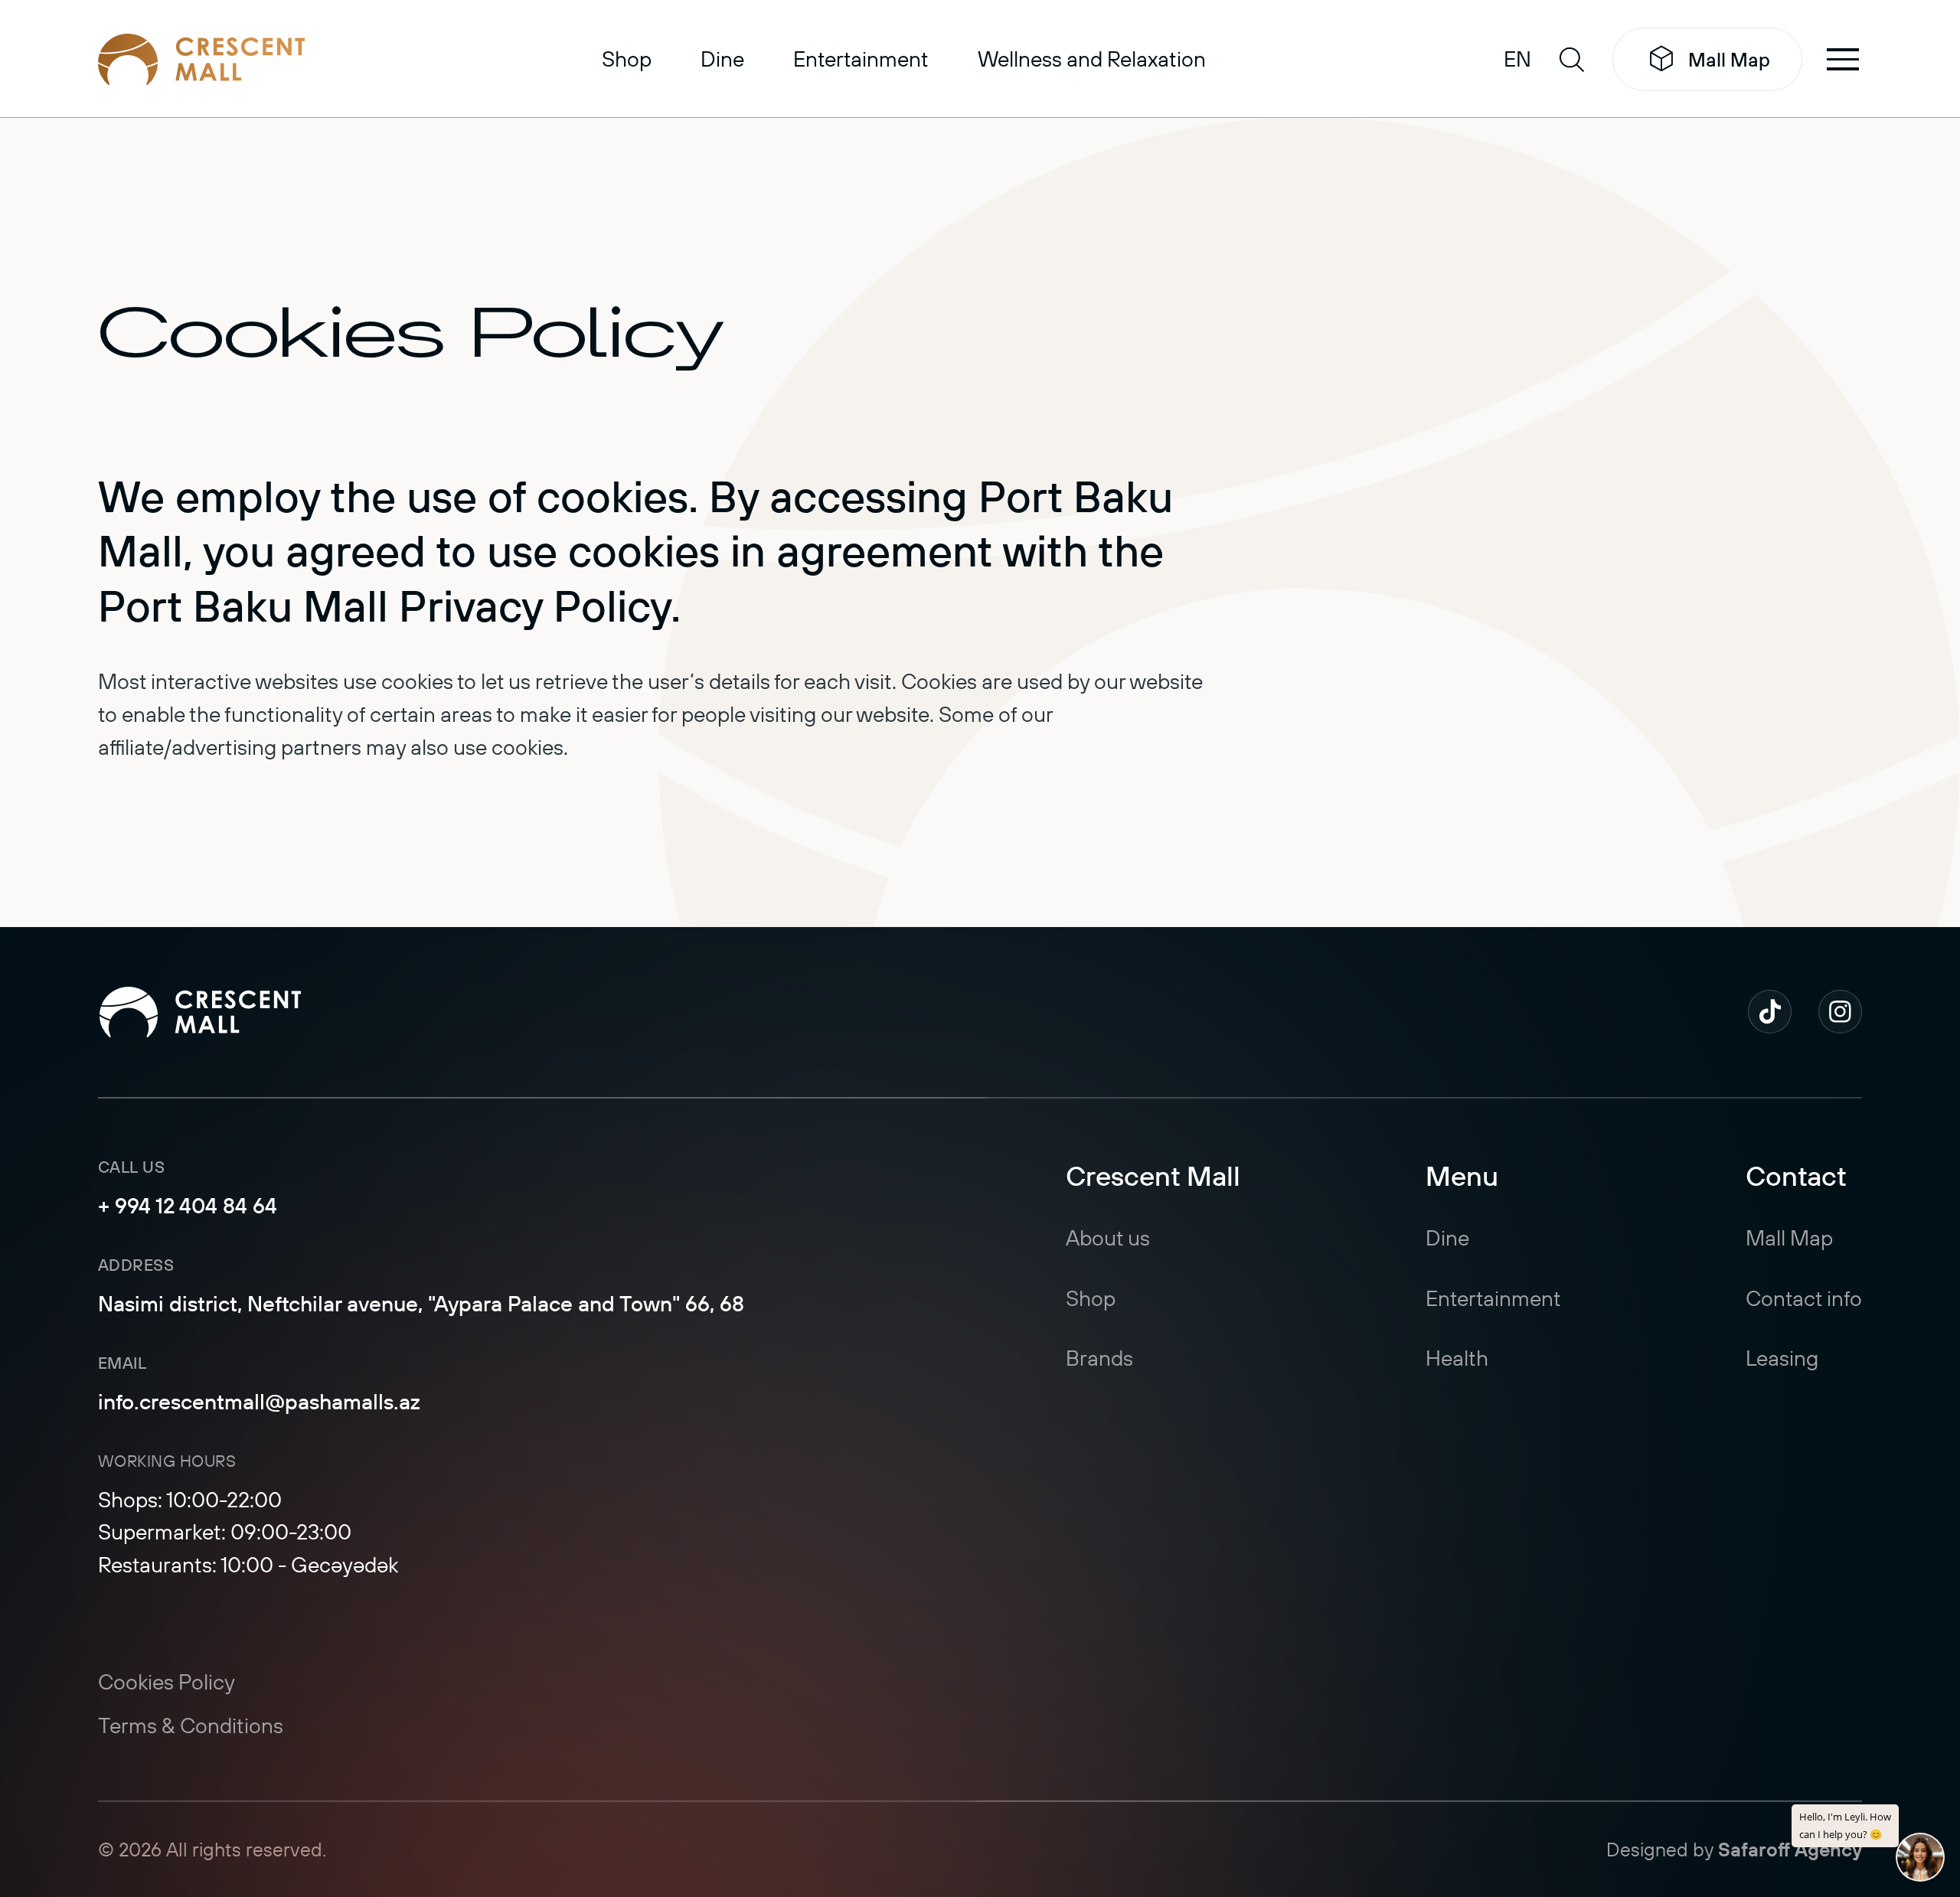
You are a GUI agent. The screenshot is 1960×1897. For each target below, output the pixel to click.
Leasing (1782, 1358)
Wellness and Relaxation (1092, 59)
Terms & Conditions (191, 1725)
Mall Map (1729, 59)
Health (1457, 1358)
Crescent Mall (1153, 1175)
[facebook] (1770, 1012)
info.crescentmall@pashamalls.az (259, 1401)
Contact (1796, 1175)
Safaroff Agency (1790, 1849)
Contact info (1804, 1298)
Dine (722, 59)
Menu (1462, 1175)
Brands (1099, 1358)
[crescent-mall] (201, 60)
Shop (627, 59)
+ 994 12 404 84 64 (188, 1205)
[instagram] (1840, 1012)
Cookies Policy (167, 1682)
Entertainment (861, 59)
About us (1108, 1237)
